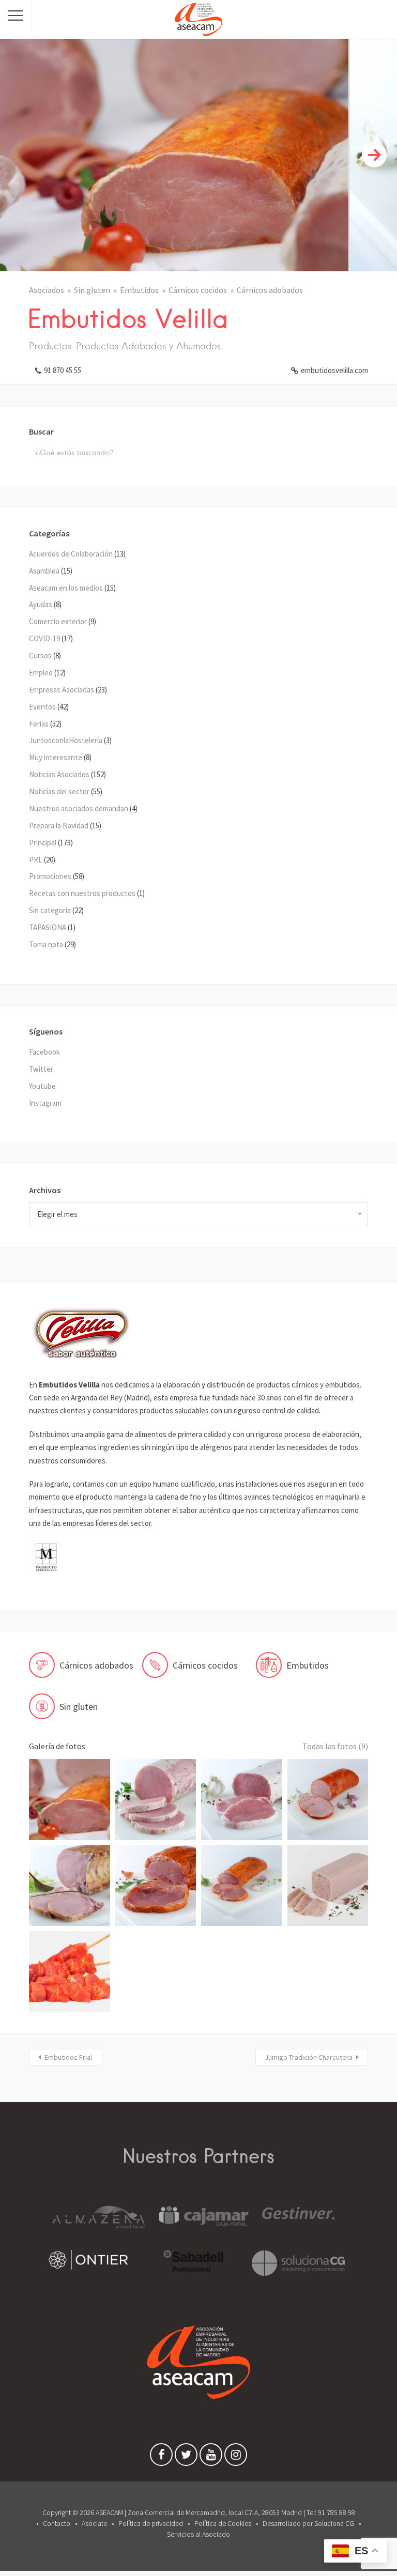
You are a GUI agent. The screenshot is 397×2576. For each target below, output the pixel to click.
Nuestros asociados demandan (79, 808)
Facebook (44, 1052)
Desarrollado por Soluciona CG (308, 2523)
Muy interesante (56, 757)
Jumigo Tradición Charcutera (309, 2057)
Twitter (41, 1069)
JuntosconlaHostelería (66, 740)
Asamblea (44, 571)
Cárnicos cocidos (198, 290)
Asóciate (94, 2523)
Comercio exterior (58, 621)
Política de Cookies (223, 2523)
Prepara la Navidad (59, 826)
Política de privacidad (151, 2523)
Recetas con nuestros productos (82, 893)
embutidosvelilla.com (334, 370)
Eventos (42, 707)
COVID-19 (44, 638)
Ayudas (41, 604)
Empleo (41, 673)
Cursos (40, 655)
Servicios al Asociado (198, 2534)
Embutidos (139, 290)
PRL (36, 860)
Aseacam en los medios (66, 588)
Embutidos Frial (68, 2057)
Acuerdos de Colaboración (71, 554)
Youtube (42, 1086)
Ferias (39, 724)
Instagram (45, 1103)
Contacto (57, 2523)
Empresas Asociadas (62, 690)
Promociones (50, 876)
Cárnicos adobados (270, 290)
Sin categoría (50, 910)
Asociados (47, 290)
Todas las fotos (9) (335, 1746)
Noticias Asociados (59, 774)
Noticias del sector (59, 791)
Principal (43, 843)
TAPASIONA (48, 927)
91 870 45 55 (63, 370)
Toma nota (46, 944)
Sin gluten (92, 290)
